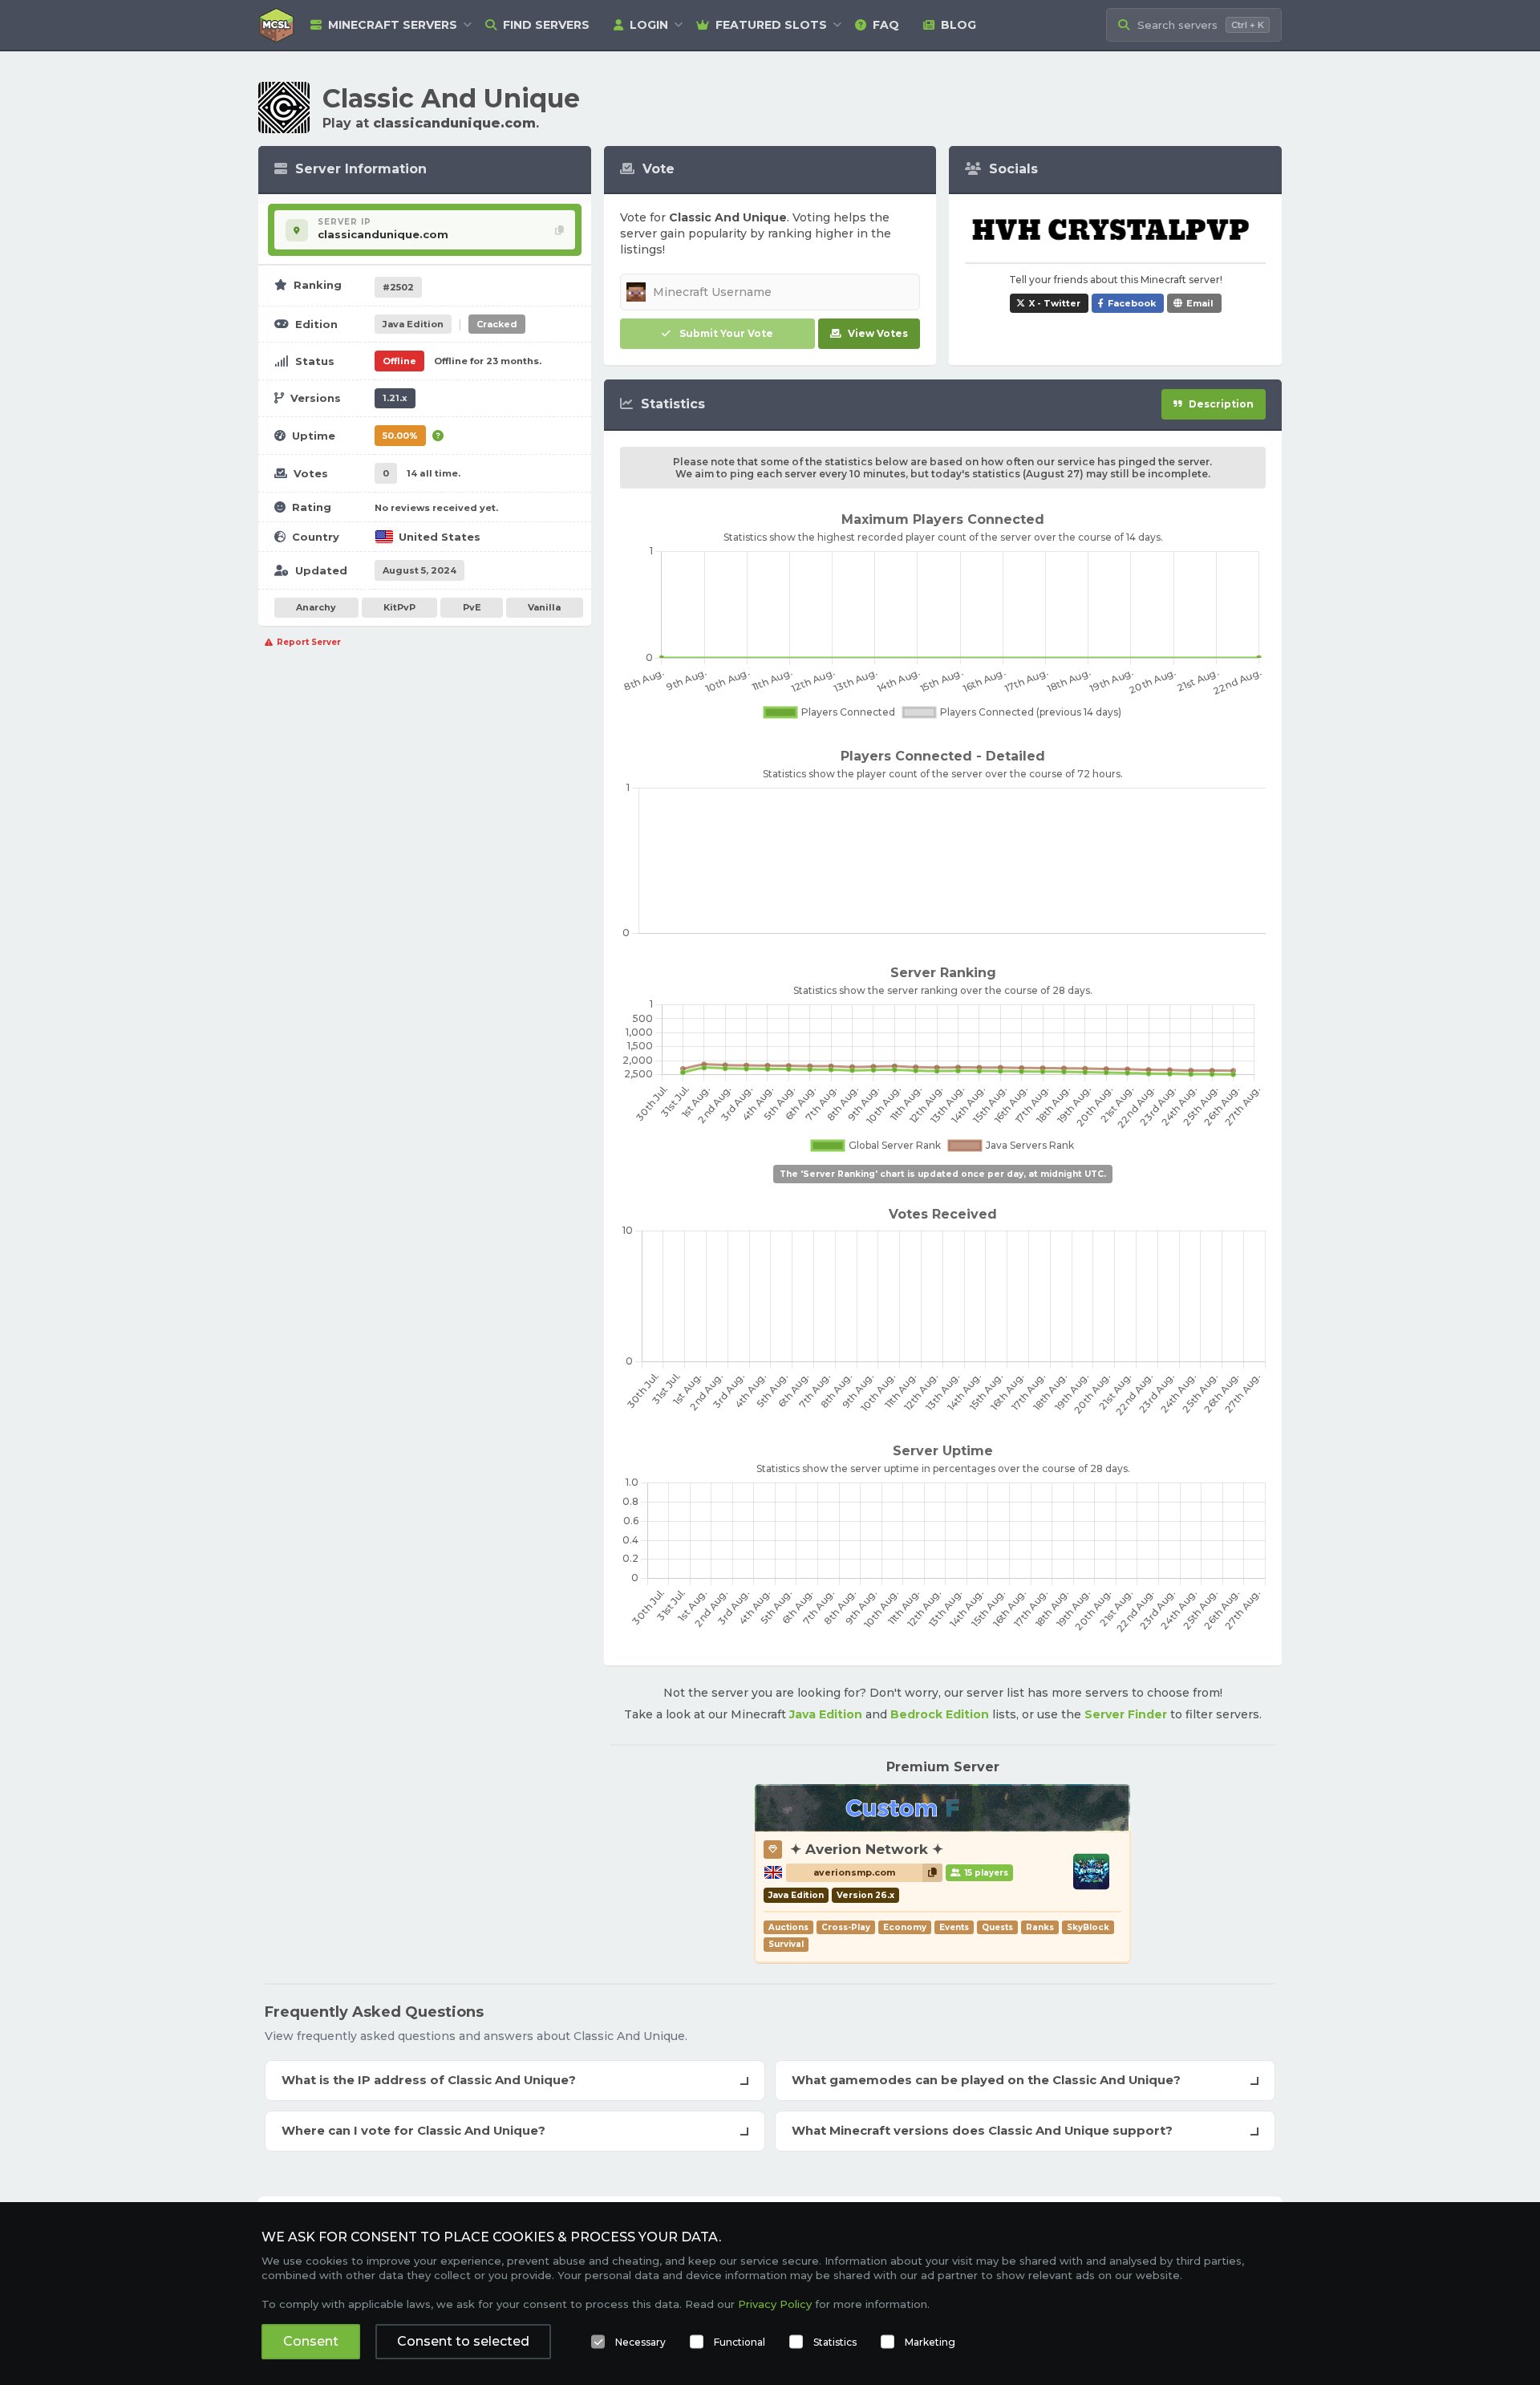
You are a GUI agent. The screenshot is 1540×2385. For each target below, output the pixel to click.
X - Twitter (1055, 303)
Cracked (497, 324)
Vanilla (544, 607)
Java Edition (826, 1714)
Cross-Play (846, 1927)
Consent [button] (311, 2341)
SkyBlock (1088, 1927)
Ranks (1040, 1927)
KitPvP (399, 607)
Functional (740, 2342)
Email (1200, 303)
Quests (997, 1927)
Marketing (930, 2342)
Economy (905, 1927)
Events (954, 1927)
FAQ (886, 25)
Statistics (835, 2342)
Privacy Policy (775, 2304)
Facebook (1132, 303)
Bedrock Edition (940, 1714)
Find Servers (546, 25)
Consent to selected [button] (463, 2341)
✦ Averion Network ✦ (867, 1849)
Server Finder (1126, 1714)
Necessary (640, 2342)
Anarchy (316, 607)
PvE (472, 607)
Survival (786, 1944)
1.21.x (395, 398)
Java (413, 324)
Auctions (788, 1927)
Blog (958, 25)
